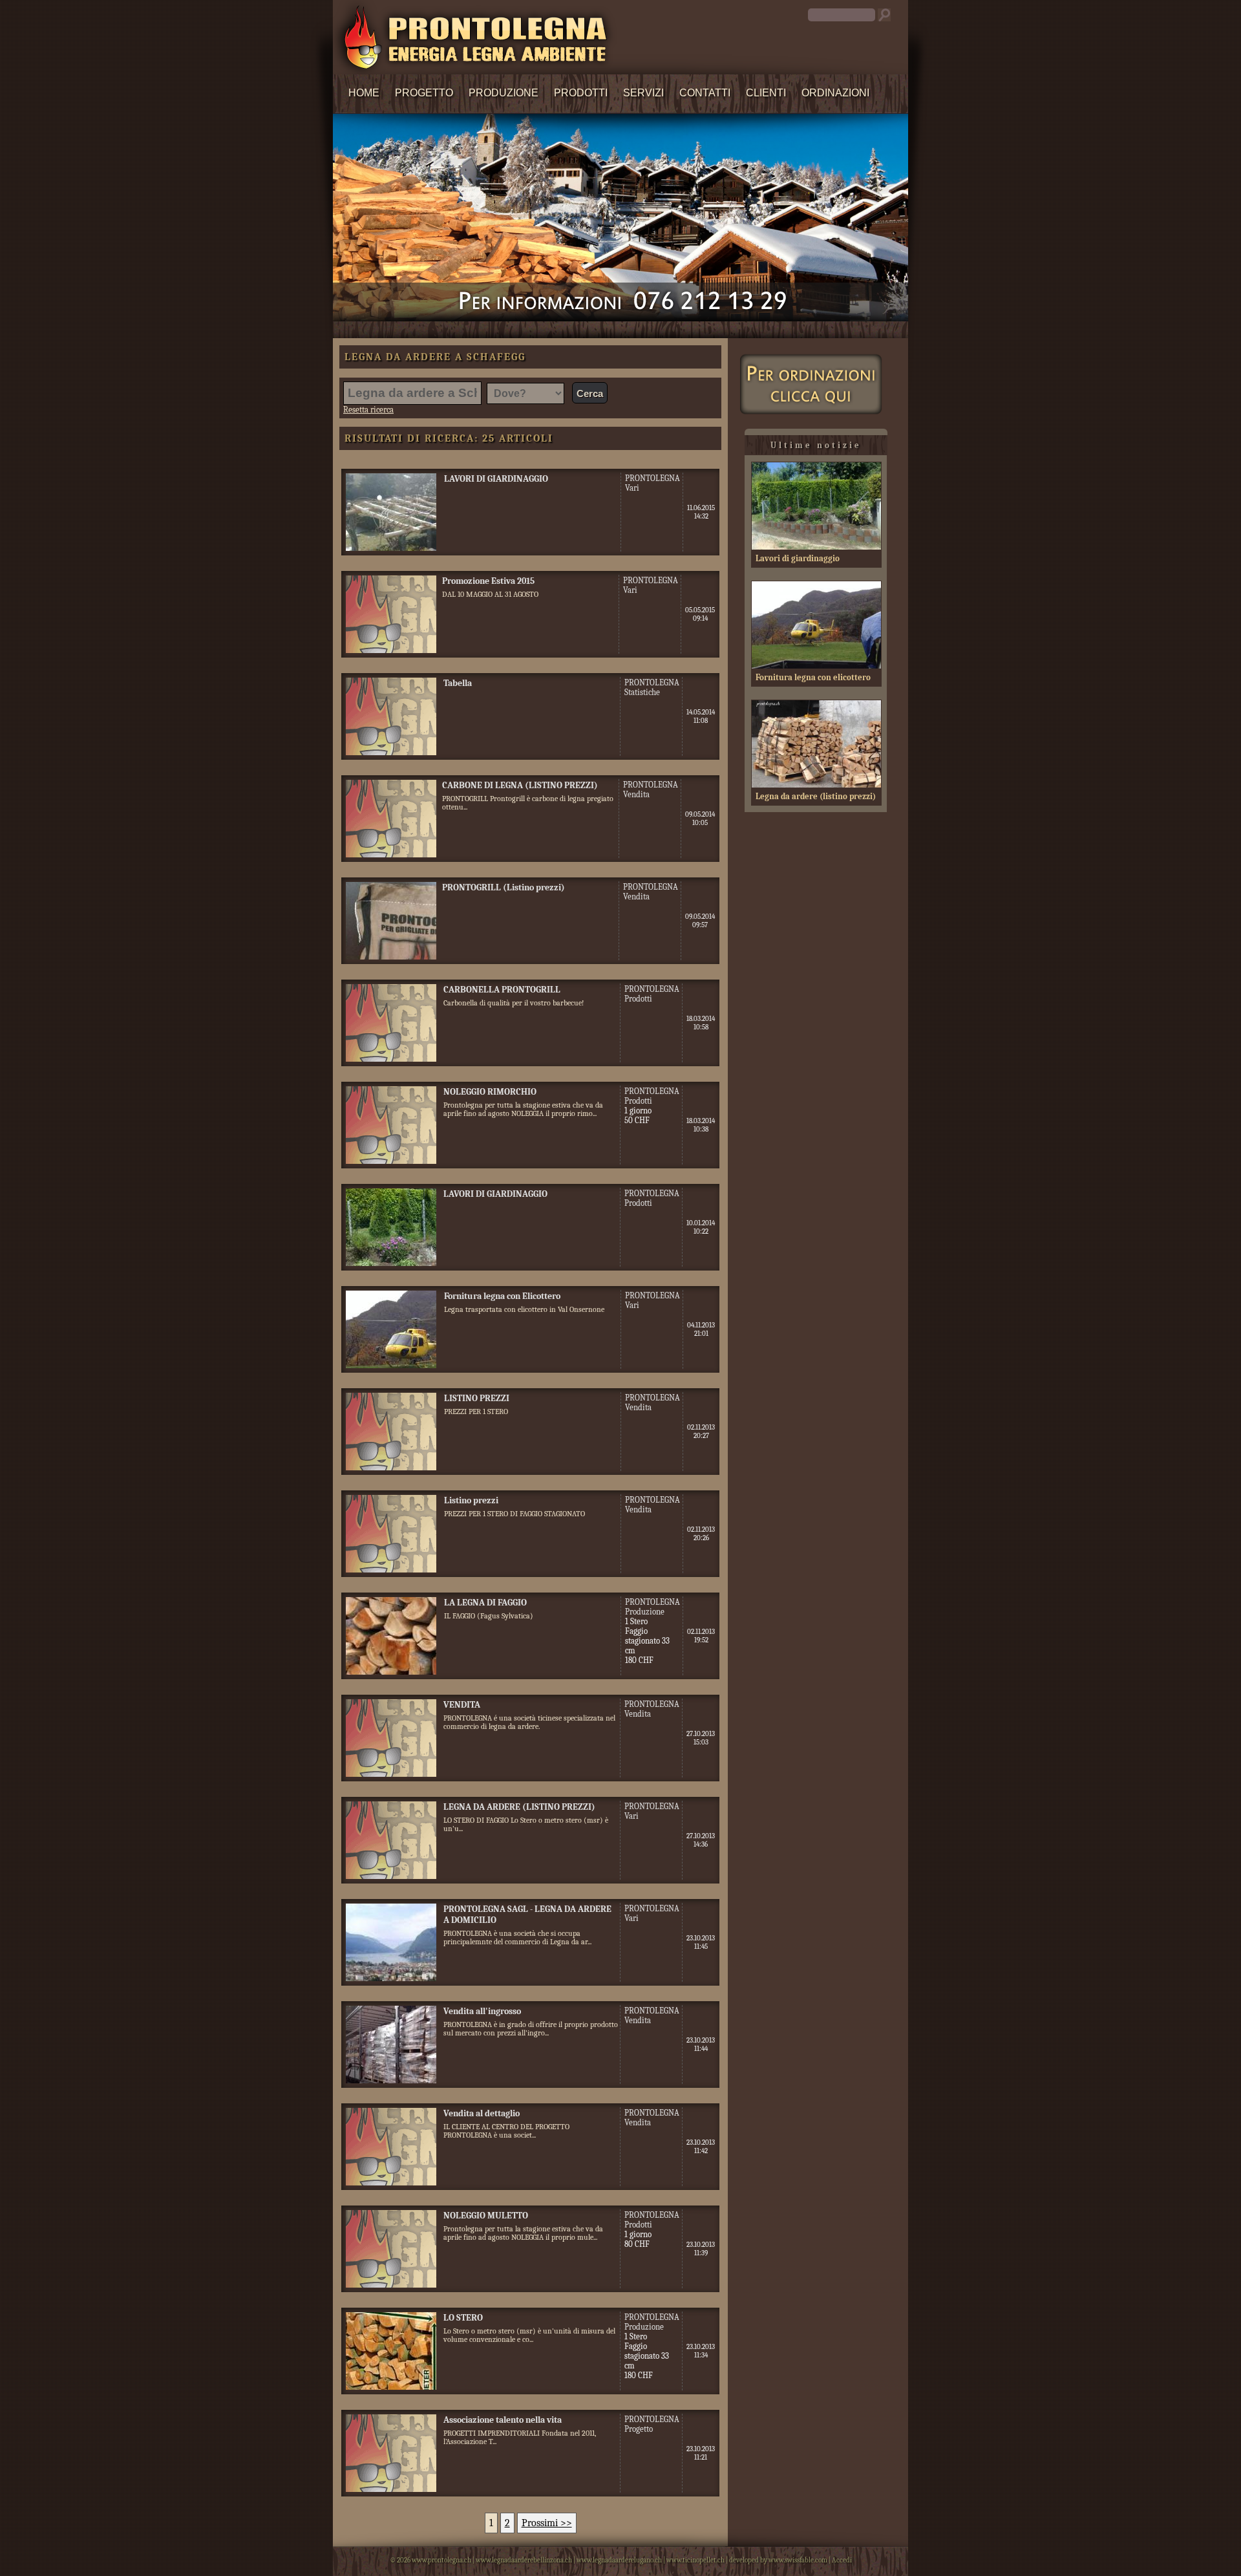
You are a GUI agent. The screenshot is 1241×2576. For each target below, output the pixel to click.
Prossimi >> (547, 2523)
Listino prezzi (471, 1500)
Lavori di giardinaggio (798, 558)
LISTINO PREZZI (477, 1398)
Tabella (458, 683)
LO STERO (463, 2318)
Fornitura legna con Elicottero (502, 1296)
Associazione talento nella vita (503, 2420)
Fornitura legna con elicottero (813, 677)
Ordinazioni (835, 93)
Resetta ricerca (368, 410)
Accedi (842, 2560)
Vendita (636, 794)
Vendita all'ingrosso (482, 2011)
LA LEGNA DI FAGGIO (485, 1603)
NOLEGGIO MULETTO (486, 2216)
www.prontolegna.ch (441, 2560)
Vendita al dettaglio (482, 2113)
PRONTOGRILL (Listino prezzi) (504, 887)
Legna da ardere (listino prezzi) (816, 796)
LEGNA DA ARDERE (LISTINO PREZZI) (519, 1807)
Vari (632, 488)
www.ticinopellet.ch (695, 2560)
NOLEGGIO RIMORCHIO (490, 1092)
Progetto (424, 93)
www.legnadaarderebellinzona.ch (524, 2560)
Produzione (504, 93)
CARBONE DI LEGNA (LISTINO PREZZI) (520, 785)
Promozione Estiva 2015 (488, 581)
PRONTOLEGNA (652, 478)
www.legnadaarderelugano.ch (619, 2560)
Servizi (643, 93)
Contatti (705, 93)
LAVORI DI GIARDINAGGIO (496, 479)
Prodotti (581, 93)
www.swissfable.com (798, 2560)
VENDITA (462, 1705)
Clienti (766, 93)
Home (364, 93)
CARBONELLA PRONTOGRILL (502, 990)
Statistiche (642, 692)
